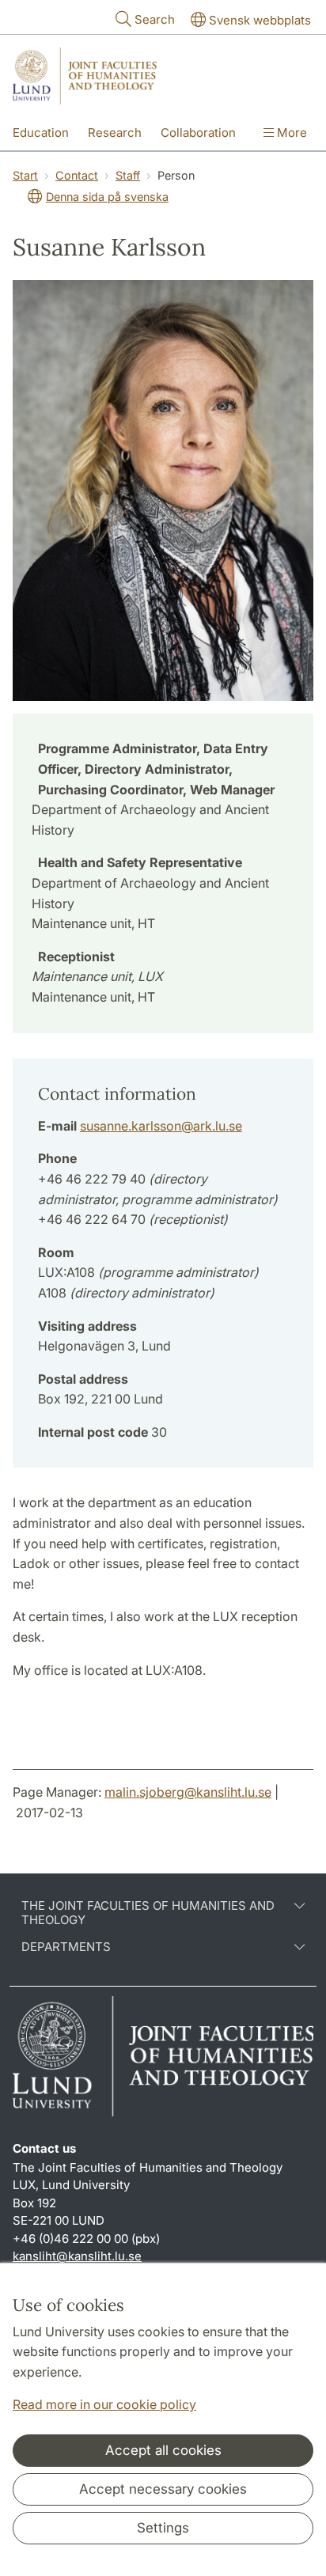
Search (155, 19)
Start (25, 175)
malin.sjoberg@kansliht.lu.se (188, 1792)
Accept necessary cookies (163, 2489)
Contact (77, 175)
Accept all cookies (163, 2450)
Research (115, 133)
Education (41, 133)
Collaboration (198, 133)
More (290, 133)
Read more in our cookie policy (104, 2404)
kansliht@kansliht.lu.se (77, 2256)
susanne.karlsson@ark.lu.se (161, 1126)
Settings (163, 2528)
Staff (128, 175)
